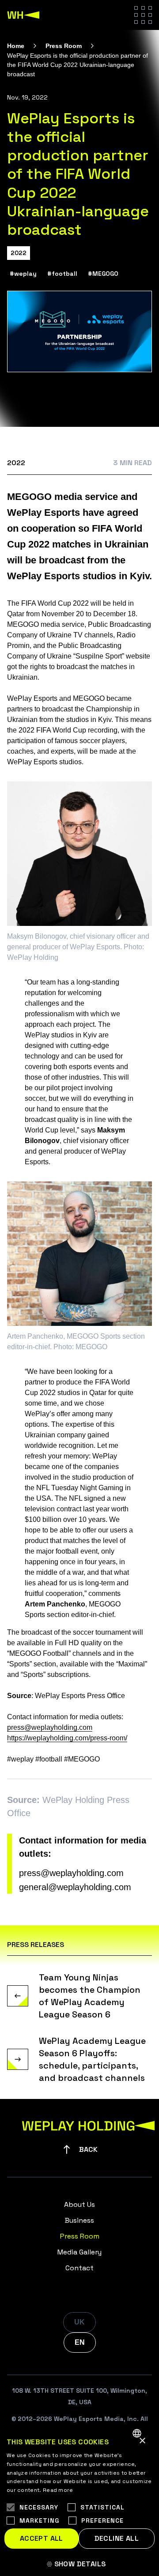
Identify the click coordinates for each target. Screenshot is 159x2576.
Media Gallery (79, 2252)
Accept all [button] (42, 2538)
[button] (79, 2564)
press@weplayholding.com (71, 1873)
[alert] (79, 2499)
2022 (19, 253)
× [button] (142, 2441)
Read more (58, 2490)
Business (79, 2220)
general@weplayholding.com (75, 1887)
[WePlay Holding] (23, 15)
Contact (79, 2268)
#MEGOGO (103, 274)
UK (79, 2322)
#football (62, 274)
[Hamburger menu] (143, 15)
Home (16, 46)
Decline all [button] (117, 2538)
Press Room (64, 46)
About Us (79, 2204)
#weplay (23, 274)
